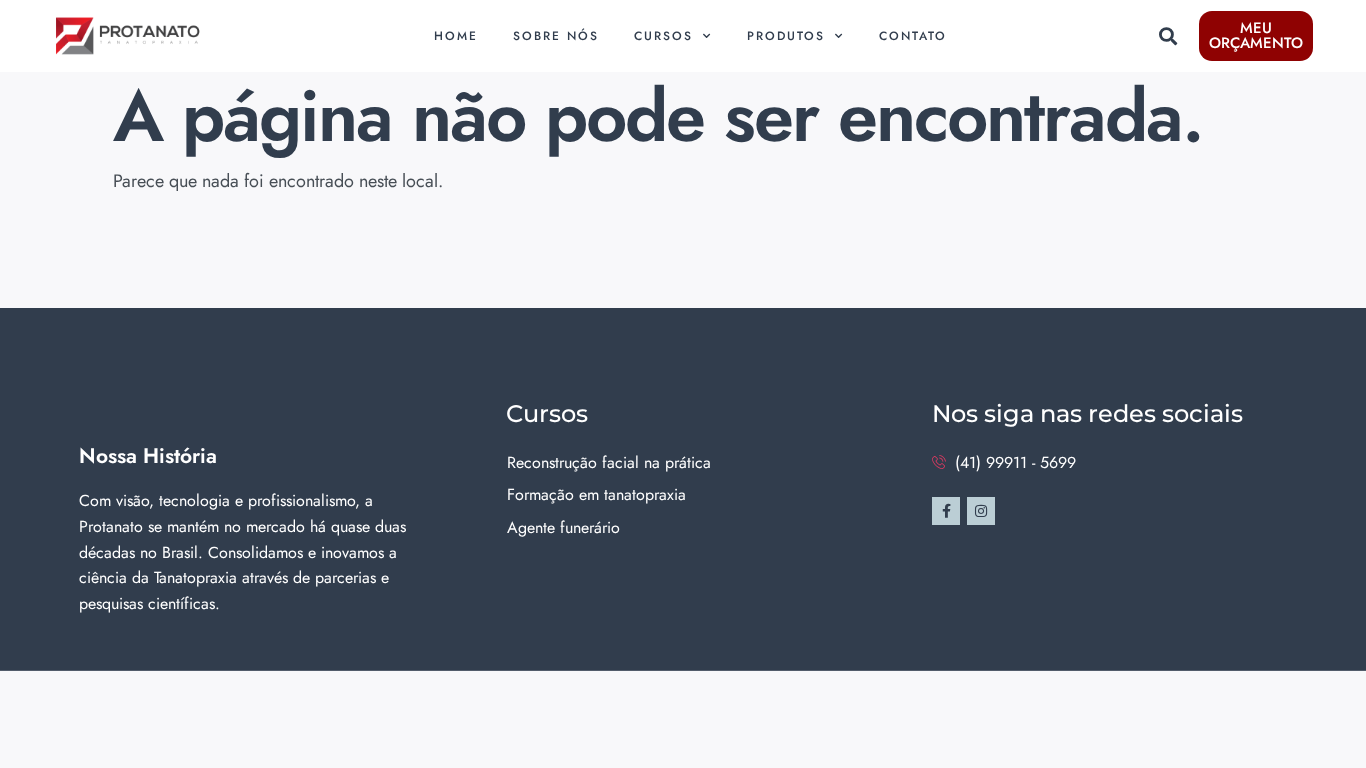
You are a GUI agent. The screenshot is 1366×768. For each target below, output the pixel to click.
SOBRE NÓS (556, 36)
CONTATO (913, 36)
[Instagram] (981, 511)
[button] (1167, 36)
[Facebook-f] (946, 511)
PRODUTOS (786, 36)
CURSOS (663, 36)
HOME (456, 36)
